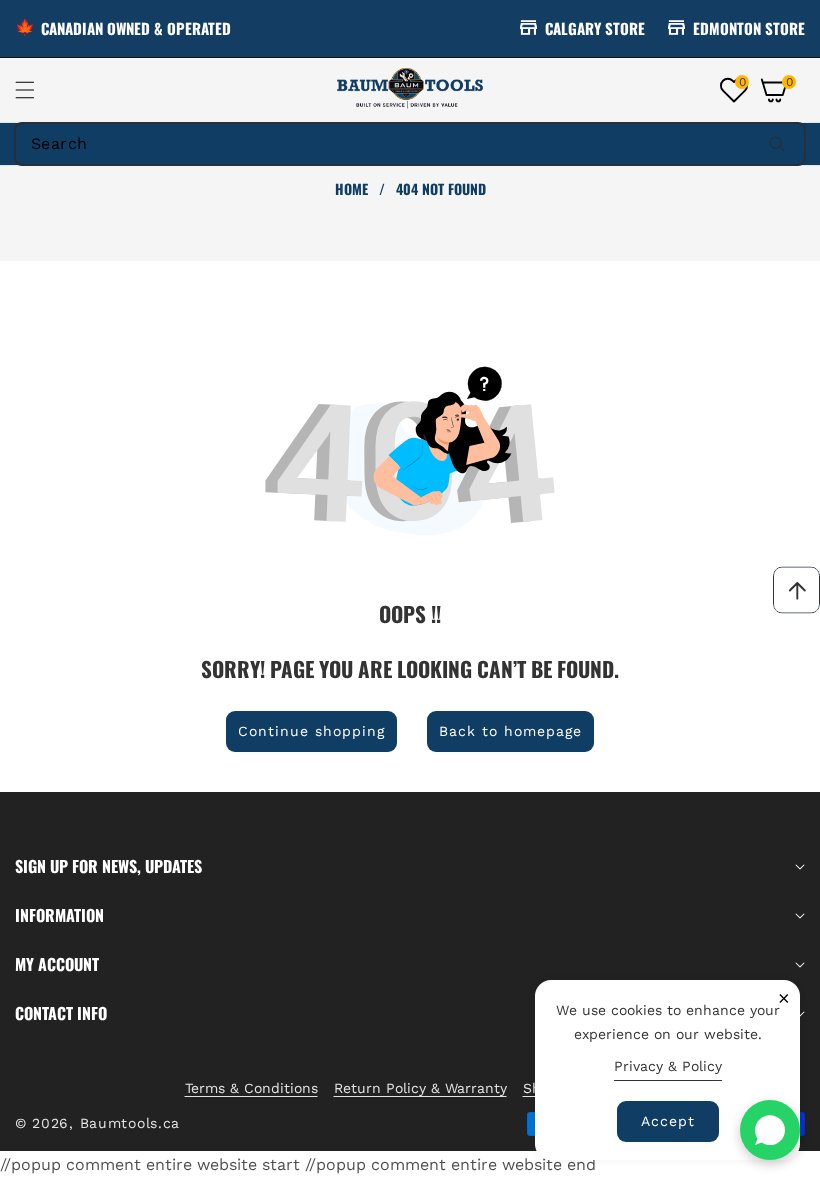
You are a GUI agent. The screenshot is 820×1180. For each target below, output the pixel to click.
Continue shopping (311, 731)
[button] (37, 90)
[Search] (776, 144)
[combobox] (410, 144)
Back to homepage (510, 731)
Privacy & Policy (668, 1066)
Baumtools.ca (130, 1123)
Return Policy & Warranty (420, 1088)
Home (351, 189)
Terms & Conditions (251, 1088)
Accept (668, 1121)
